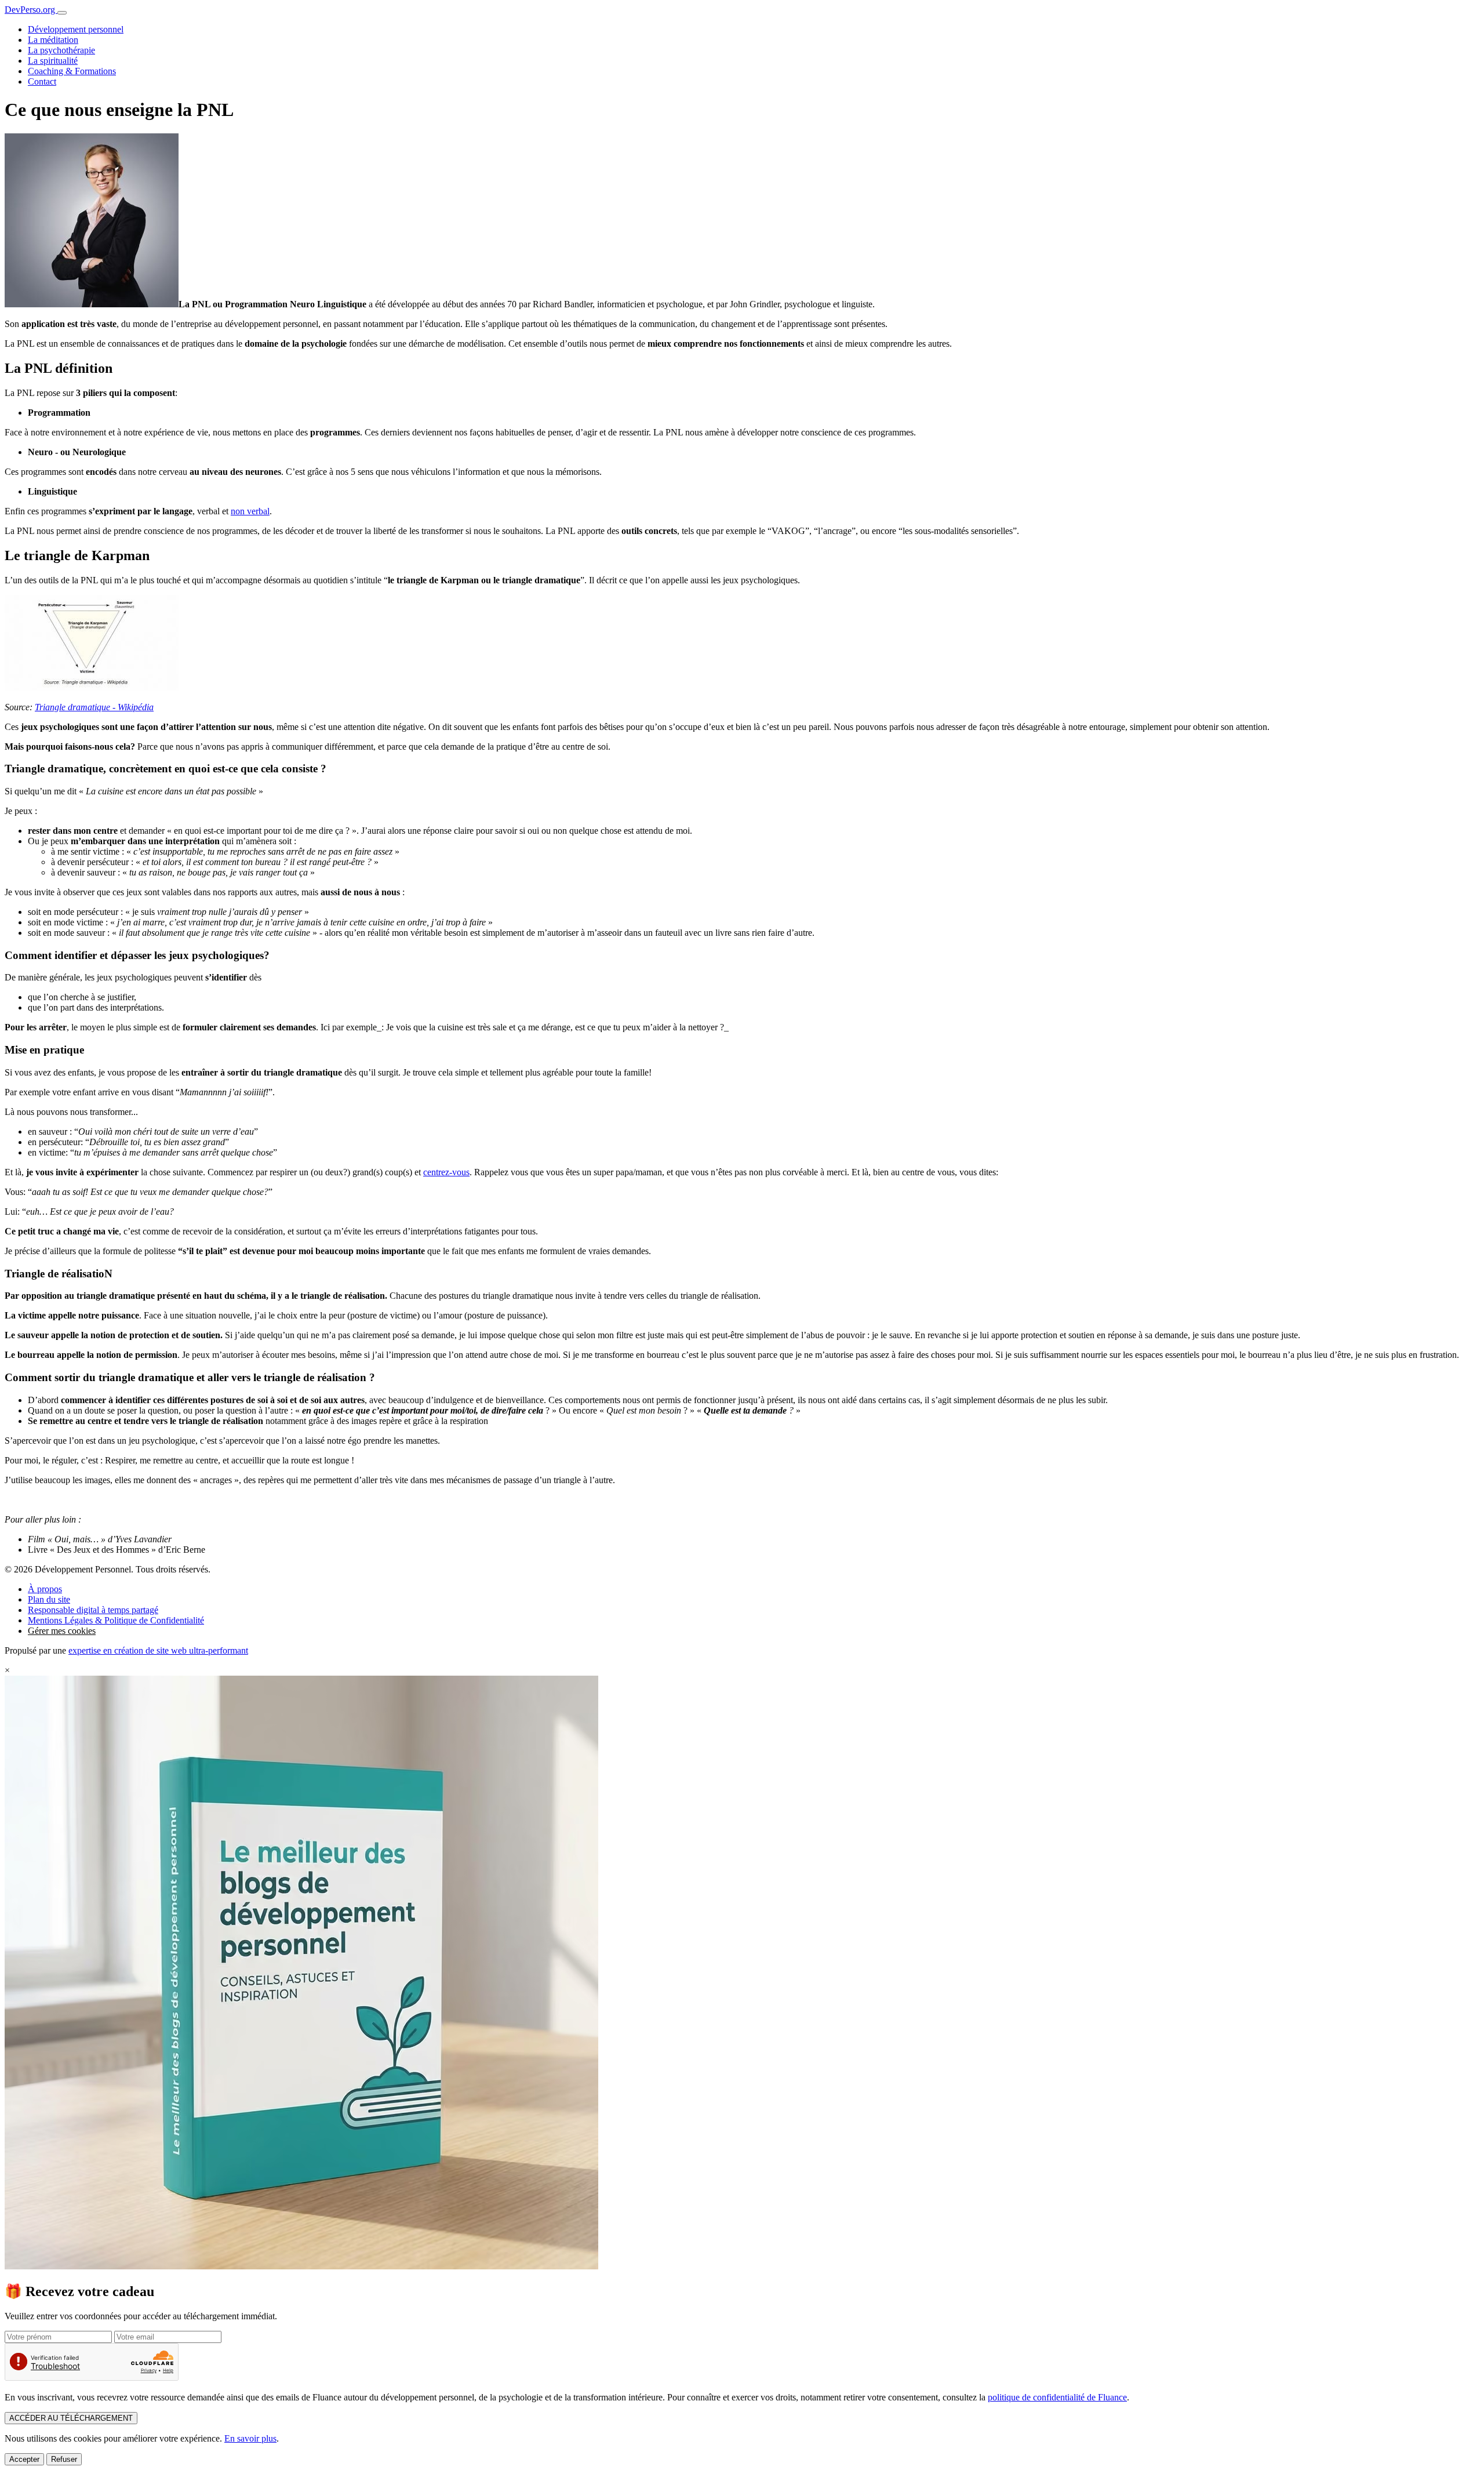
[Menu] (62, 13)
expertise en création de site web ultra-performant (158, 1650)
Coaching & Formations (72, 71)
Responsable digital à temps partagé (93, 1610)
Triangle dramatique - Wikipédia (94, 707)
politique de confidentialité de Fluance (1057, 2397)
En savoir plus (250, 2438)
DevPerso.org (31, 10)
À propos (45, 1589)
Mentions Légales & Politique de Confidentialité (116, 1620)
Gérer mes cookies (62, 1631)
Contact (42, 81)
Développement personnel (76, 29)
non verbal (250, 511)
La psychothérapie (61, 50)
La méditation (53, 40)
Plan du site (49, 1599)
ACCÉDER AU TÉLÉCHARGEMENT (71, 2418)
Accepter (24, 2459)
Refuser (64, 2459)
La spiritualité (53, 61)
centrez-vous (446, 1172)
